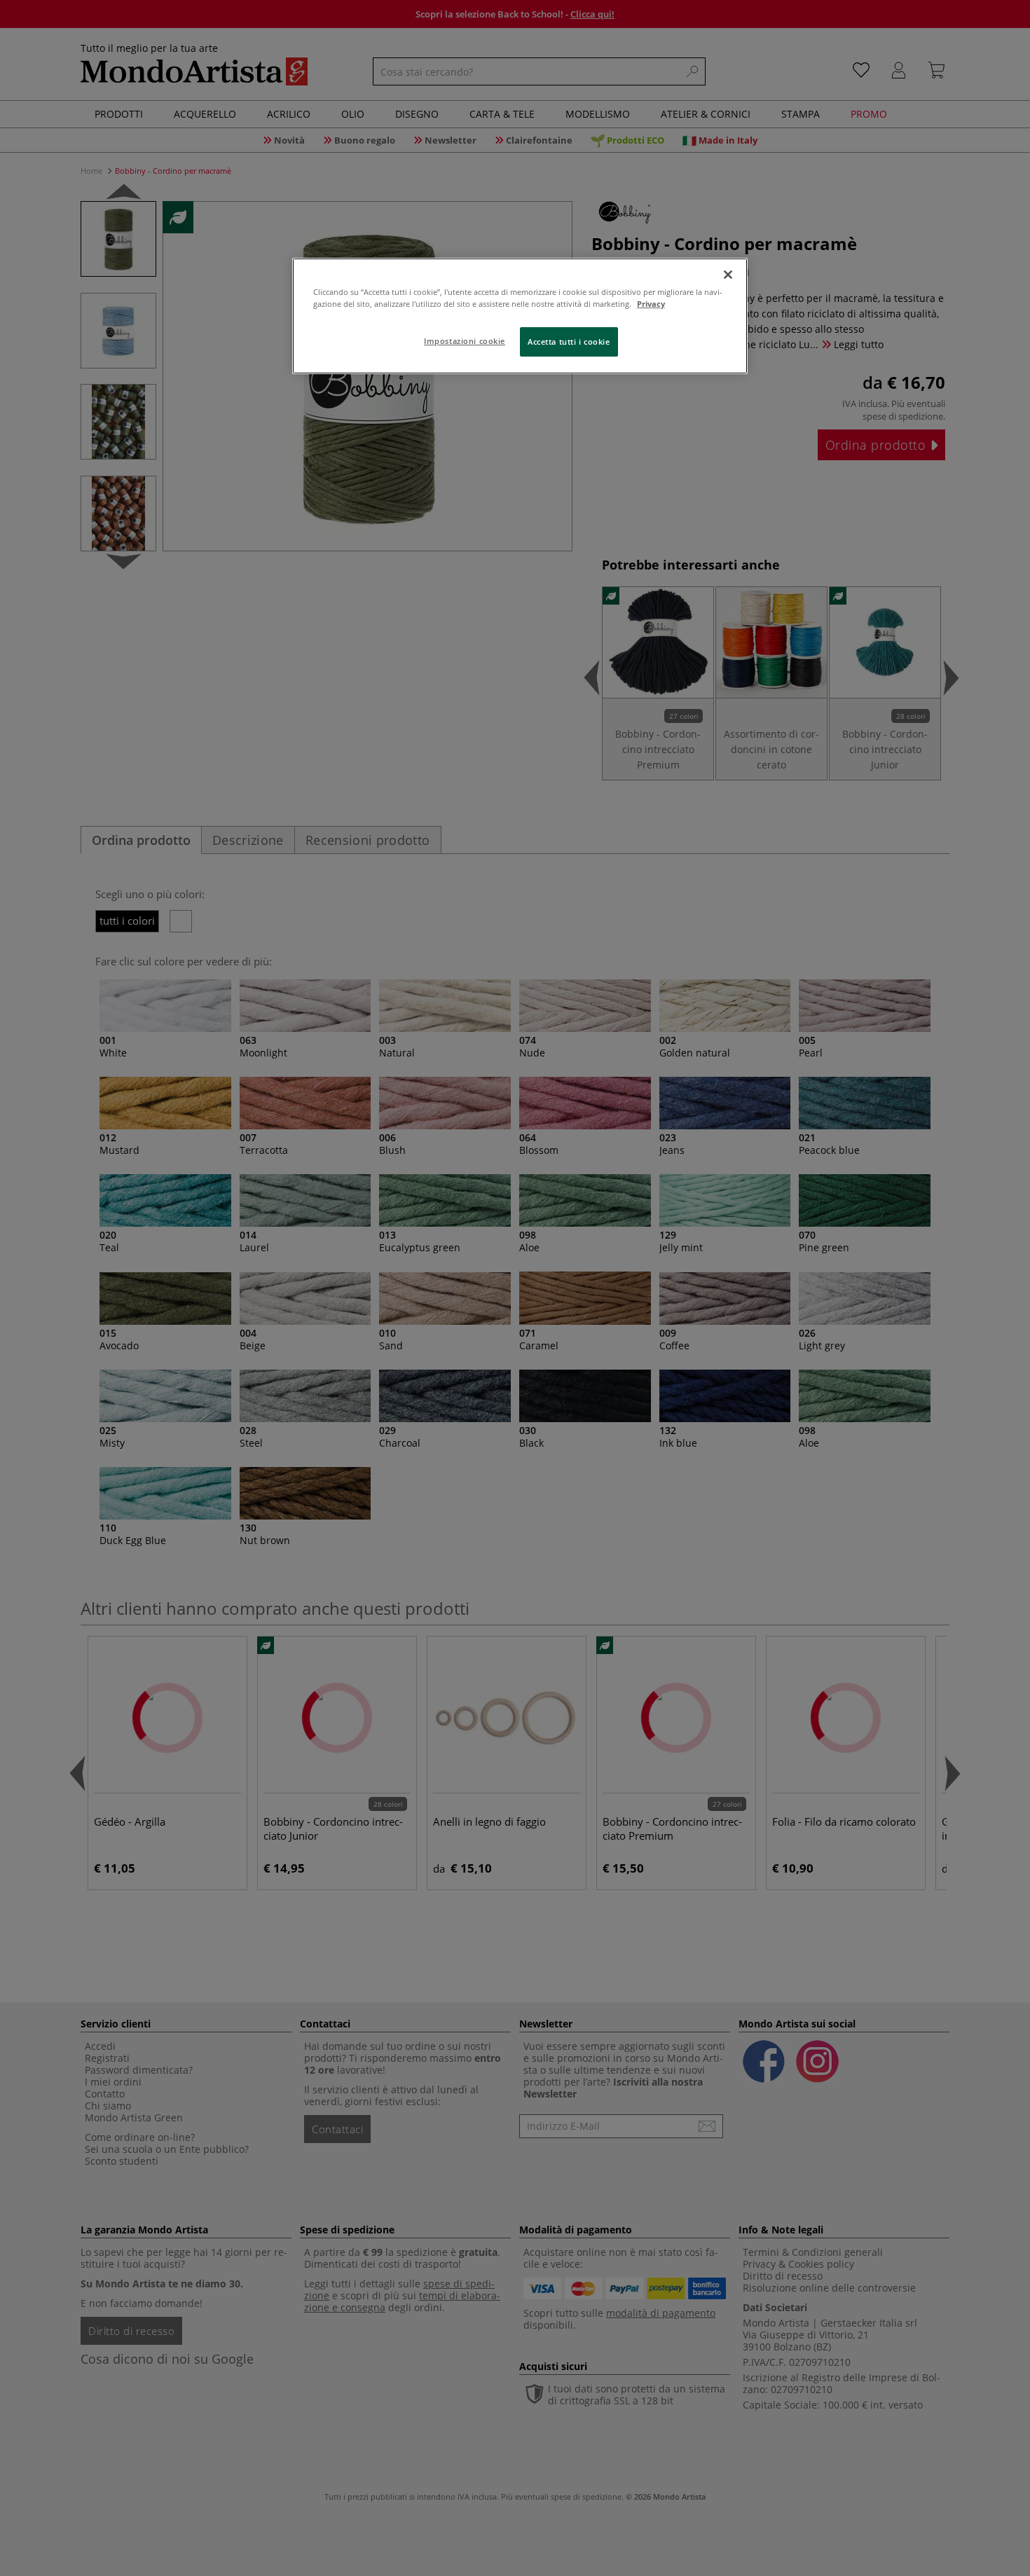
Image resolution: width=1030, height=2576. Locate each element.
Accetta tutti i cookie (569, 342)
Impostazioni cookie (465, 341)
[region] (520, 316)
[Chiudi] (728, 275)
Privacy (651, 304)
